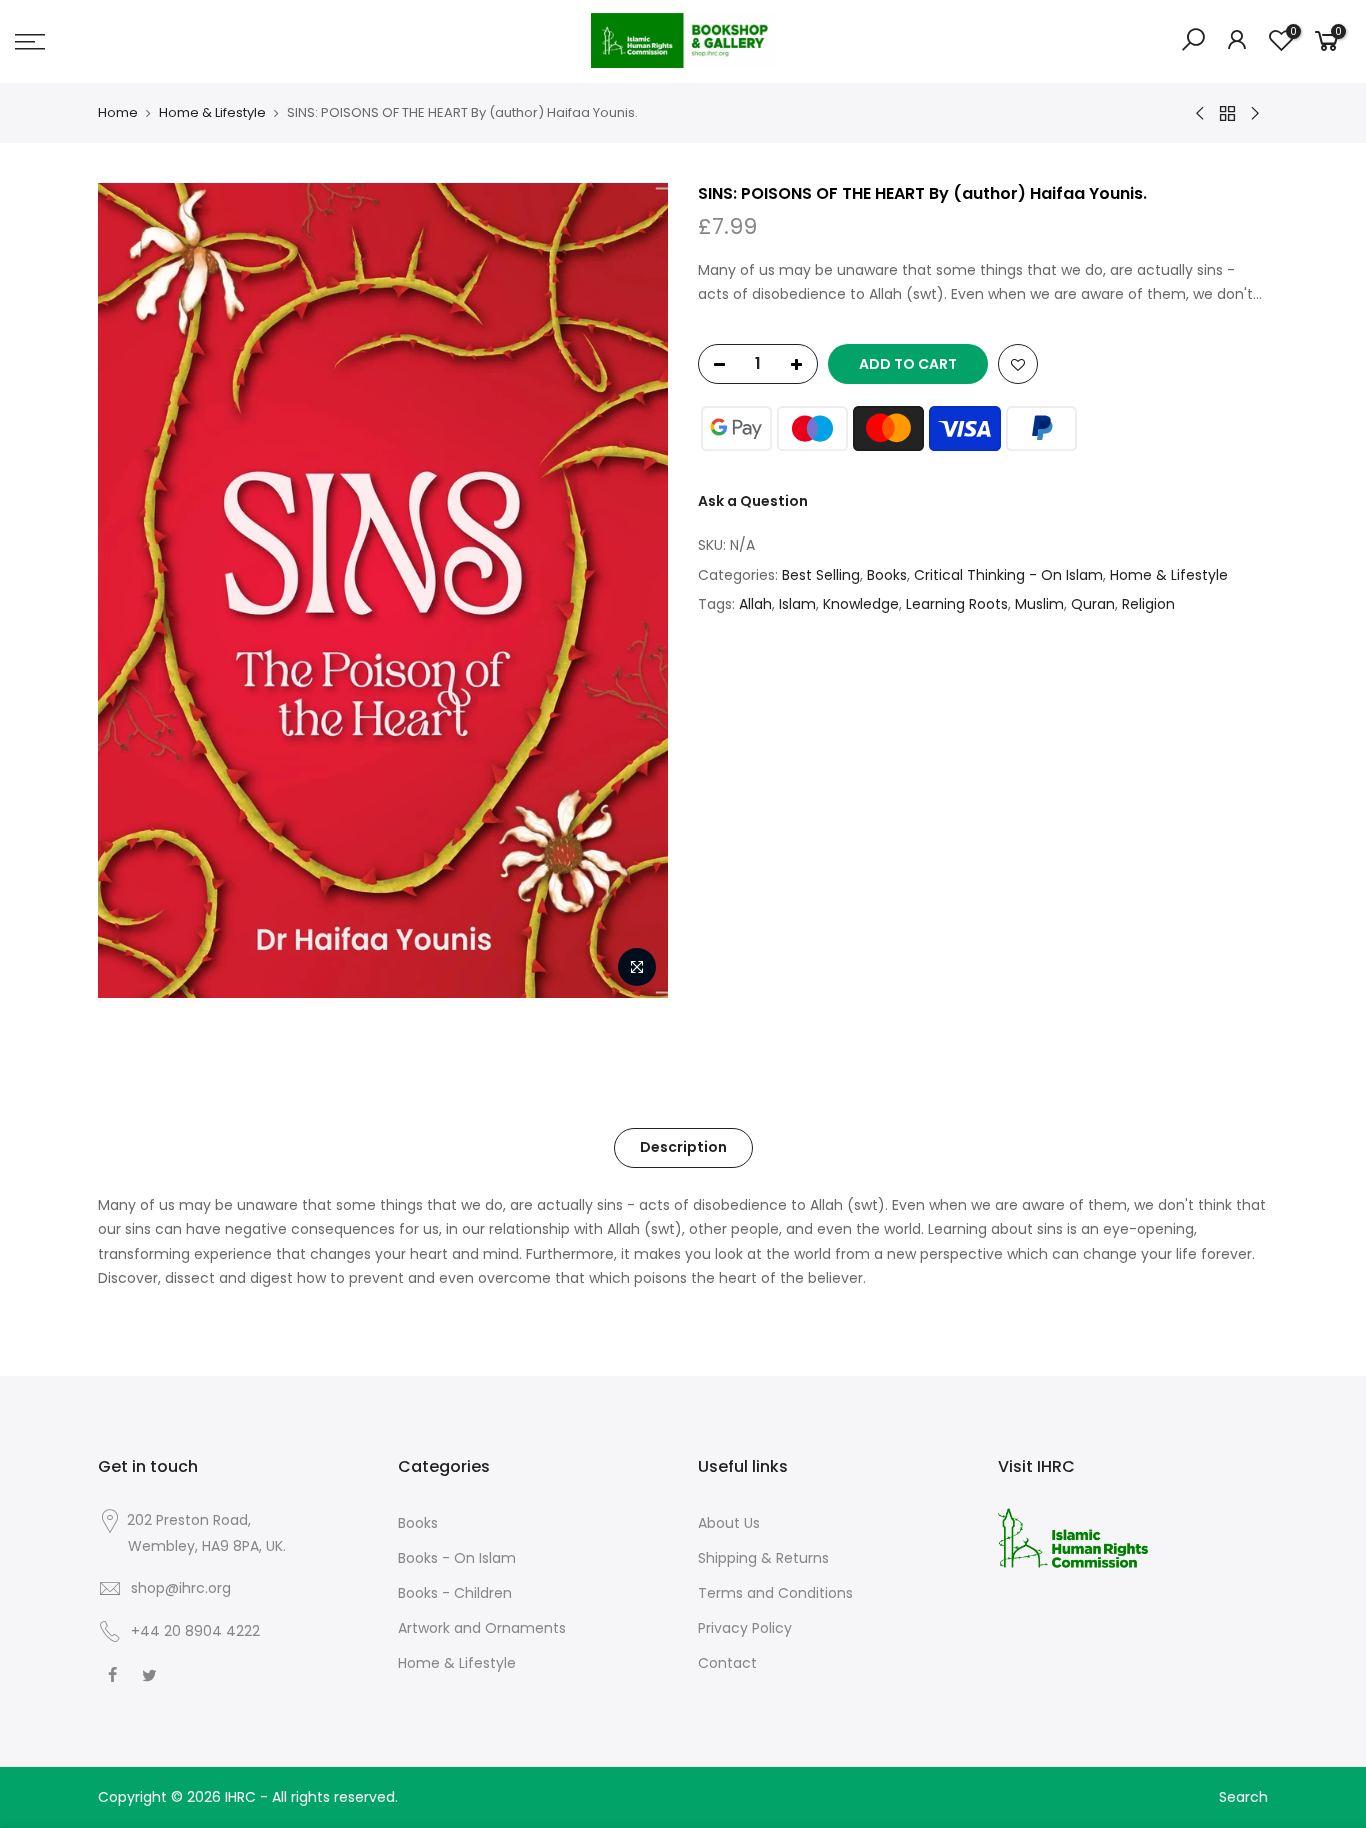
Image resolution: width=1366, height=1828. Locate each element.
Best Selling (821, 575)
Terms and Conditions (775, 1593)
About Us (729, 1523)
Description (683, 1147)
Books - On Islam (457, 1558)
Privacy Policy (745, 1628)
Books (887, 575)
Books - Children (455, 1593)
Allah (755, 604)
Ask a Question (753, 501)
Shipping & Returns (763, 1558)
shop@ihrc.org (181, 1588)
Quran (1093, 604)
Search (1243, 1797)
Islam (797, 604)
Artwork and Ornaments (482, 1628)
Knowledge (861, 604)
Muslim (1039, 604)
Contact (727, 1663)
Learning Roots (957, 604)
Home (118, 113)
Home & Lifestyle (212, 113)
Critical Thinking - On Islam (1008, 575)
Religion (1148, 604)
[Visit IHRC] (1073, 1537)
